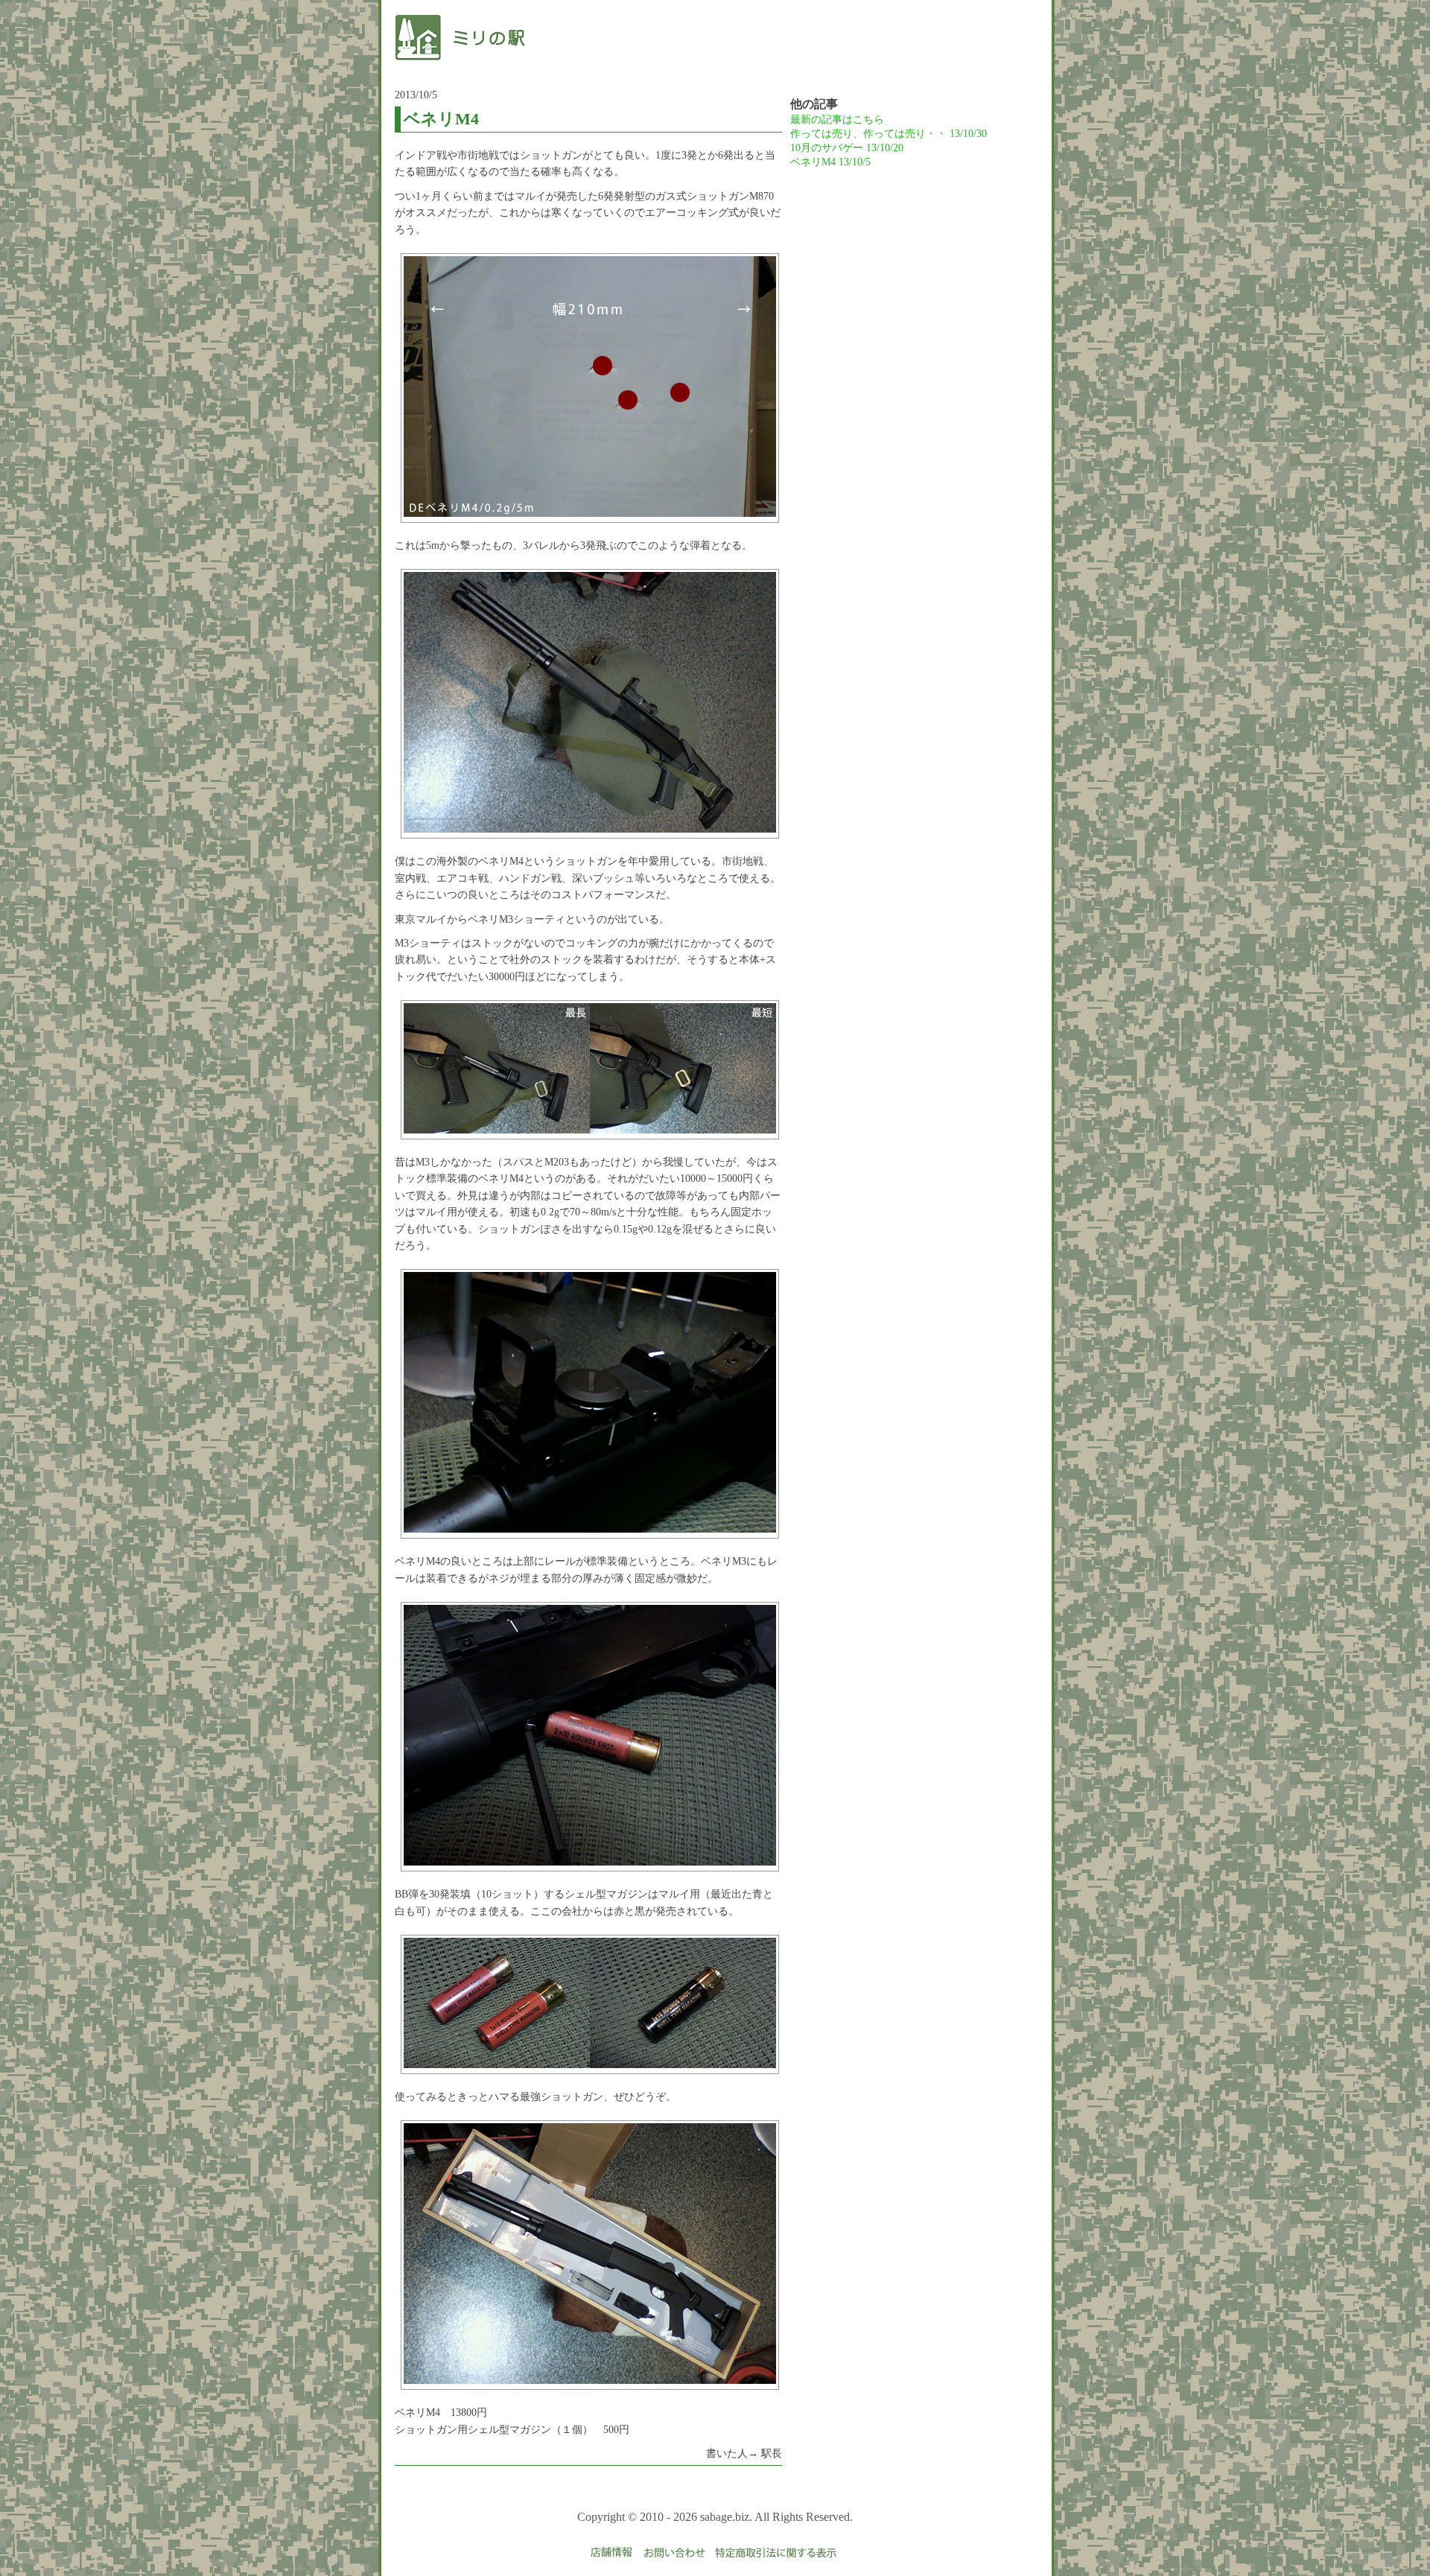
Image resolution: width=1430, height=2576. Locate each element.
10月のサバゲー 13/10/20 (847, 148)
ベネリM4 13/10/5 (830, 162)
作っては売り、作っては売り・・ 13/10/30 (889, 134)
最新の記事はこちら (837, 120)
